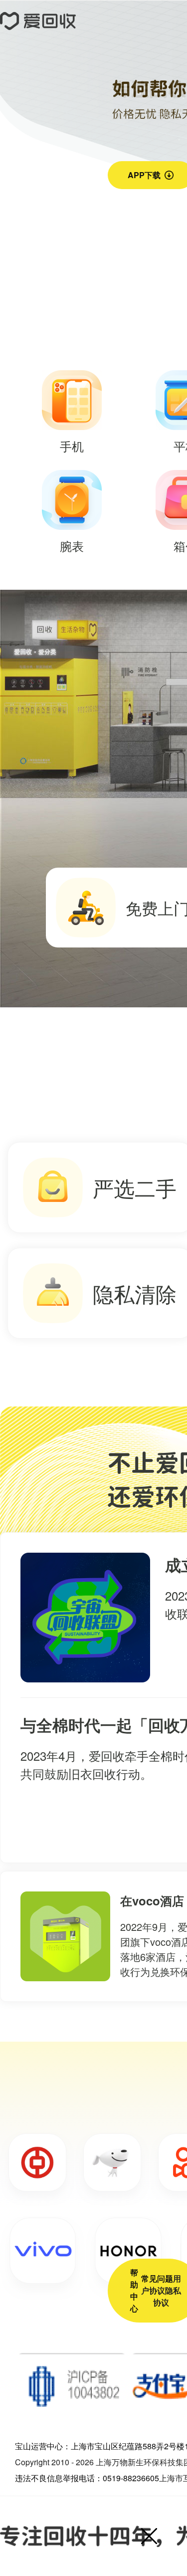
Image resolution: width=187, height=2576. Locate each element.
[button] (149, 2536)
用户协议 (161, 2284)
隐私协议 (167, 2296)
